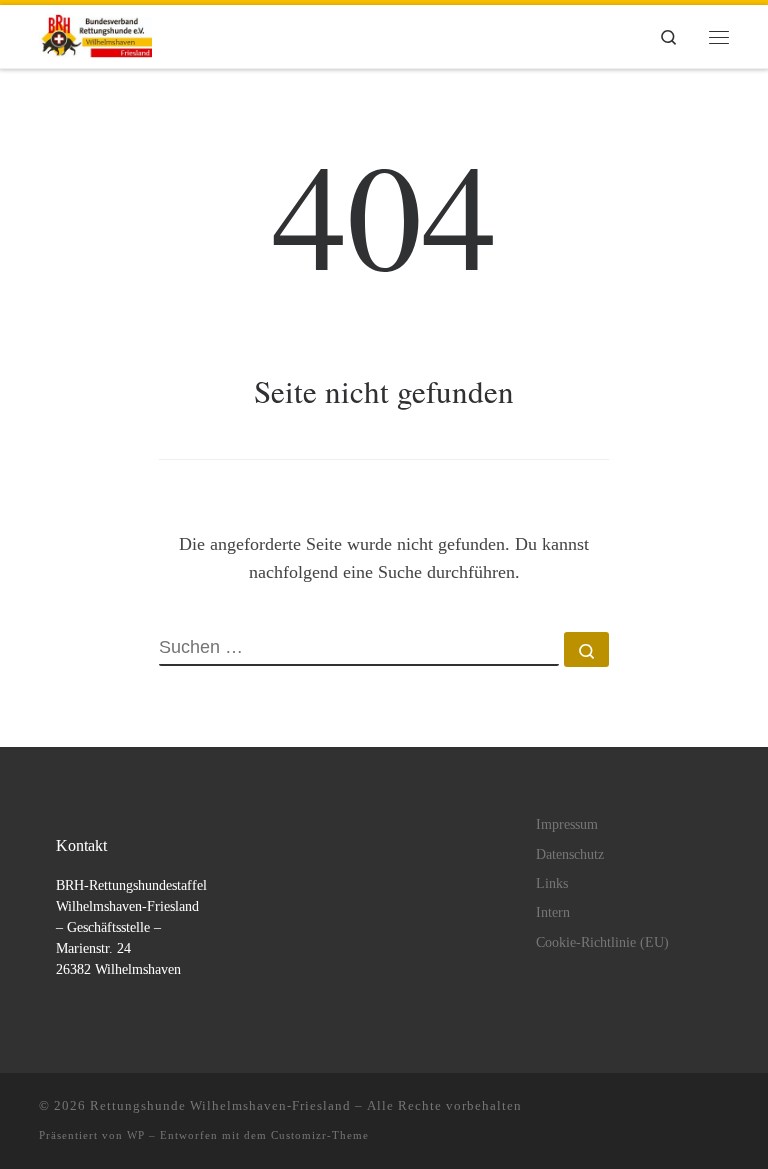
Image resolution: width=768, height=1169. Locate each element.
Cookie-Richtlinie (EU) (602, 942)
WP (136, 1135)
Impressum (567, 824)
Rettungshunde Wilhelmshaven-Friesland (220, 1105)
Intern (553, 912)
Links (552, 883)
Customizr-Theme (320, 1135)
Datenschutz (570, 854)
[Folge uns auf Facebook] (723, 1111)
